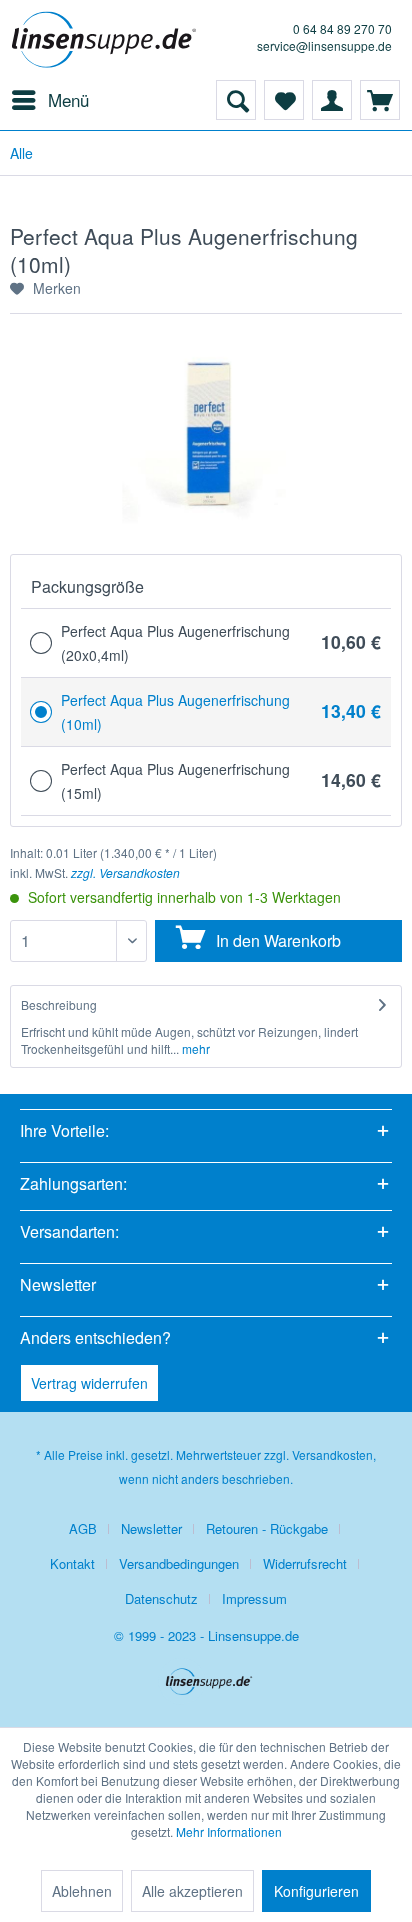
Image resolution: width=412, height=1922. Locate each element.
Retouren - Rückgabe (267, 1528)
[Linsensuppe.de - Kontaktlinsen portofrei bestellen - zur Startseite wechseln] (107, 40)
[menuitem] (49, 100)
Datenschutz (161, 1598)
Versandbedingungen (179, 1563)
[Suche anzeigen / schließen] (236, 100)
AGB (83, 1528)
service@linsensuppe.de (324, 45)
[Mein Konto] (332, 100)
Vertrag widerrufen (89, 1383)
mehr (194, 1048)
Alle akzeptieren (192, 1891)
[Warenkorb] (380, 100)
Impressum (254, 1598)
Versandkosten (332, 1454)
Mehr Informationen (229, 1831)
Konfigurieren (316, 1891)
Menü (68, 99)
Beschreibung (59, 1004)
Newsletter (151, 1528)
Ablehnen (82, 1891)
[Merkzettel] (284, 100)
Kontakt (72, 1563)
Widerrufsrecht (305, 1563)
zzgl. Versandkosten (125, 872)
